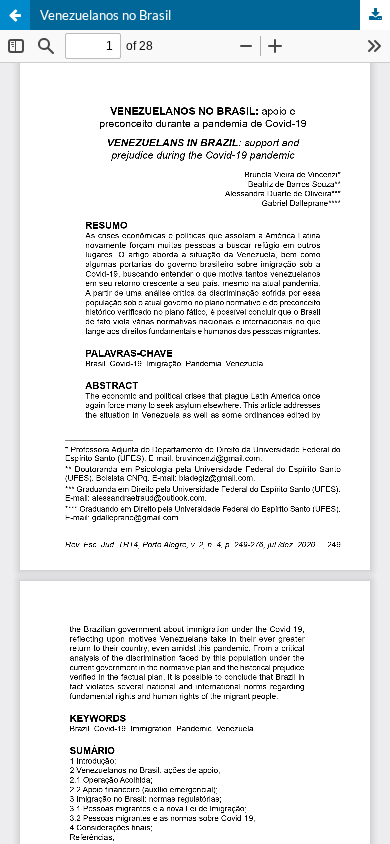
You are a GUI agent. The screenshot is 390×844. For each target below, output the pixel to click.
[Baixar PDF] (375, 15)
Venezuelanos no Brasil (105, 15)
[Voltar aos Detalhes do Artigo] (15, 15)
